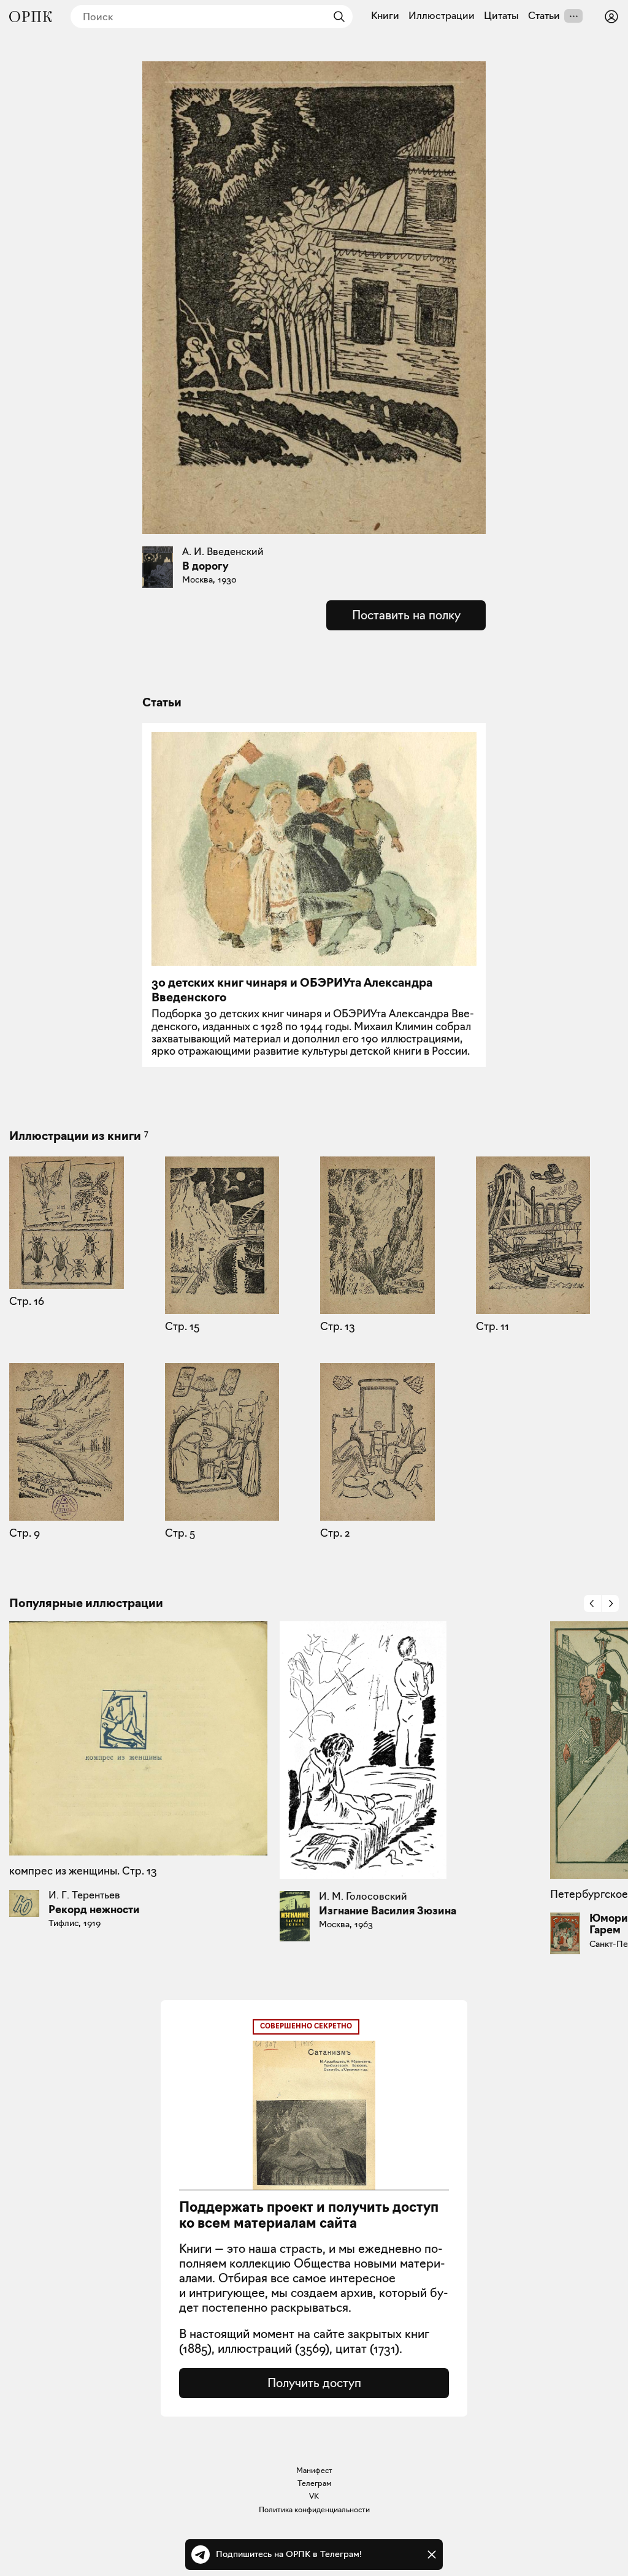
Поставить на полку (406, 615)
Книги (385, 16)
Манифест (314, 2470)
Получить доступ (314, 2383)
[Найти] (336, 17)
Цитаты (501, 16)
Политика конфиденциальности (314, 2509)
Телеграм (314, 2483)
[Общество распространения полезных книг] (31, 17)
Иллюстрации (442, 16)
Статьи (544, 16)
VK (314, 2496)
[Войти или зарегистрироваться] (611, 17)
